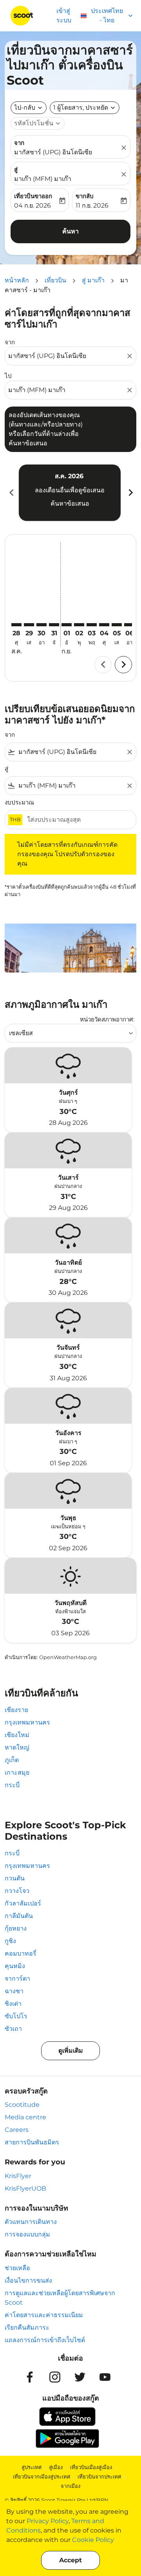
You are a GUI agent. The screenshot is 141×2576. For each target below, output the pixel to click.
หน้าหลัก (17, 280)
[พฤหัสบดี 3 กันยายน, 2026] (92, 625)
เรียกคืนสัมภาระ (27, 2327)
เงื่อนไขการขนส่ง (28, 2280)
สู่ (16, 169)
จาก (19, 143)
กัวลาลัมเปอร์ (23, 1903)
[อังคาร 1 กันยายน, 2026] (67, 625)
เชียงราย (16, 1710)
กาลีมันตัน (19, 1916)
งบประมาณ (19, 802)
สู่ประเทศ (32, 2467)
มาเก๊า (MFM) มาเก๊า (43, 179)
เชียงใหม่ (17, 1735)
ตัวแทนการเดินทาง (31, 2222)
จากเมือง (70, 2486)
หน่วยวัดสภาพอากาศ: (107, 1019)
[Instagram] (55, 2377)
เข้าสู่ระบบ (64, 15)
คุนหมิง (15, 1966)
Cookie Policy (93, 2540)
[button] (85, 108)
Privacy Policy (48, 2521)
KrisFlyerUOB (25, 2188)
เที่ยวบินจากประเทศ (99, 2477)
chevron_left (11, 493)
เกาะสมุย (17, 1772)
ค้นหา (70, 231)
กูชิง (10, 1941)
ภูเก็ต (12, 1760)
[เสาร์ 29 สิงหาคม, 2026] (29, 625)
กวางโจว (17, 1891)
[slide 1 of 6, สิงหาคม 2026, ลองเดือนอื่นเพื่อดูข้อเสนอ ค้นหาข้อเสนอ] (70, 493)
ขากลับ (85, 196)
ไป (8, 376)
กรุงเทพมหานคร (27, 1722)
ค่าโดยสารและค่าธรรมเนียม (44, 2315)
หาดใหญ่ (17, 1747)
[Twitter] (80, 2377)
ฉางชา (14, 1991)
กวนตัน (15, 1878)
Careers (17, 2130)
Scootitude (22, 2105)
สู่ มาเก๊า (93, 280)
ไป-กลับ (25, 108)
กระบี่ (12, 1785)
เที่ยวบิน (55, 280)
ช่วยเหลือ (17, 2268)
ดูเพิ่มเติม (71, 2051)
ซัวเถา (13, 2029)
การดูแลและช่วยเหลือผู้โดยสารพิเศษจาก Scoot (60, 2298)
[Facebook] (30, 2377)
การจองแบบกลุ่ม (27, 2234)
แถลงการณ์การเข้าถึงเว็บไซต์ (45, 2340)
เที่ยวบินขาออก (33, 196)
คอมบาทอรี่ (21, 1953)
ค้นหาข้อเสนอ (70, 503)
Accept (70, 2560)
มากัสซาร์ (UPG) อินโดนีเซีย (53, 152)
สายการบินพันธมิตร (32, 2142)
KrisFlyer (18, 2176)
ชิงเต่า (13, 2004)
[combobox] (67, 356)
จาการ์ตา (17, 1979)
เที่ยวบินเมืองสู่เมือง (91, 2467)
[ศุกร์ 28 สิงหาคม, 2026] (16, 625)
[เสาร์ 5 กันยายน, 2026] (117, 625)
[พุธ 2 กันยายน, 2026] (79, 625)
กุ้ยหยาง (16, 1928)
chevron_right (130, 493)
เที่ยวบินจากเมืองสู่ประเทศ (42, 2477)
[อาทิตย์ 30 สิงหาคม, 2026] (42, 625)
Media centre (25, 2117)
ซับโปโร (16, 2016)
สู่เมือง (56, 2467)
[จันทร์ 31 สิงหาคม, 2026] (54, 625)
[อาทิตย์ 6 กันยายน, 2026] (129, 625)
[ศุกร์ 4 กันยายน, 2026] (104, 625)
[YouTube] (105, 2377)
